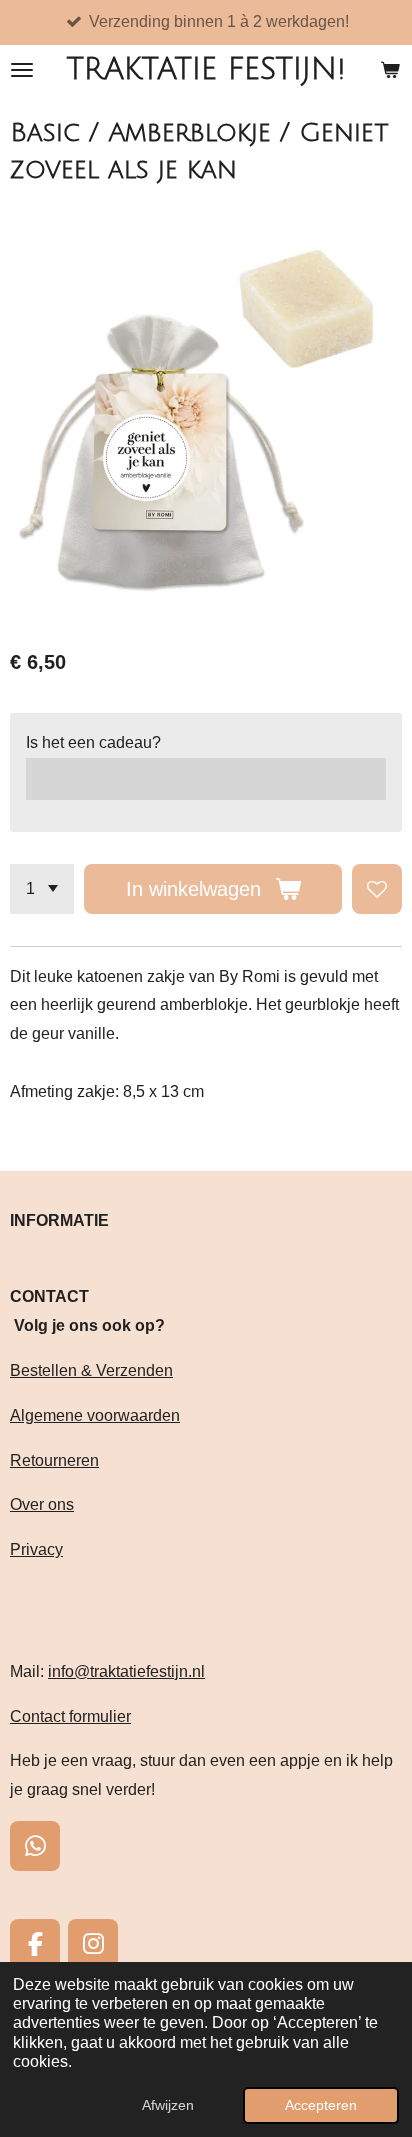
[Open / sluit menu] (22, 70)
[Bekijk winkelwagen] (390, 70)
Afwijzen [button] (168, 2105)
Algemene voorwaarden (95, 1415)
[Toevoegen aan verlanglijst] (377, 889)
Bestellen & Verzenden (91, 1370)
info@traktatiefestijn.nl (126, 1671)
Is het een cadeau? (93, 742)
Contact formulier (70, 1716)
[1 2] (42, 889)
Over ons (42, 1504)
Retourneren (54, 1460)
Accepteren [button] (321, 2105)
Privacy (36, 1549)
